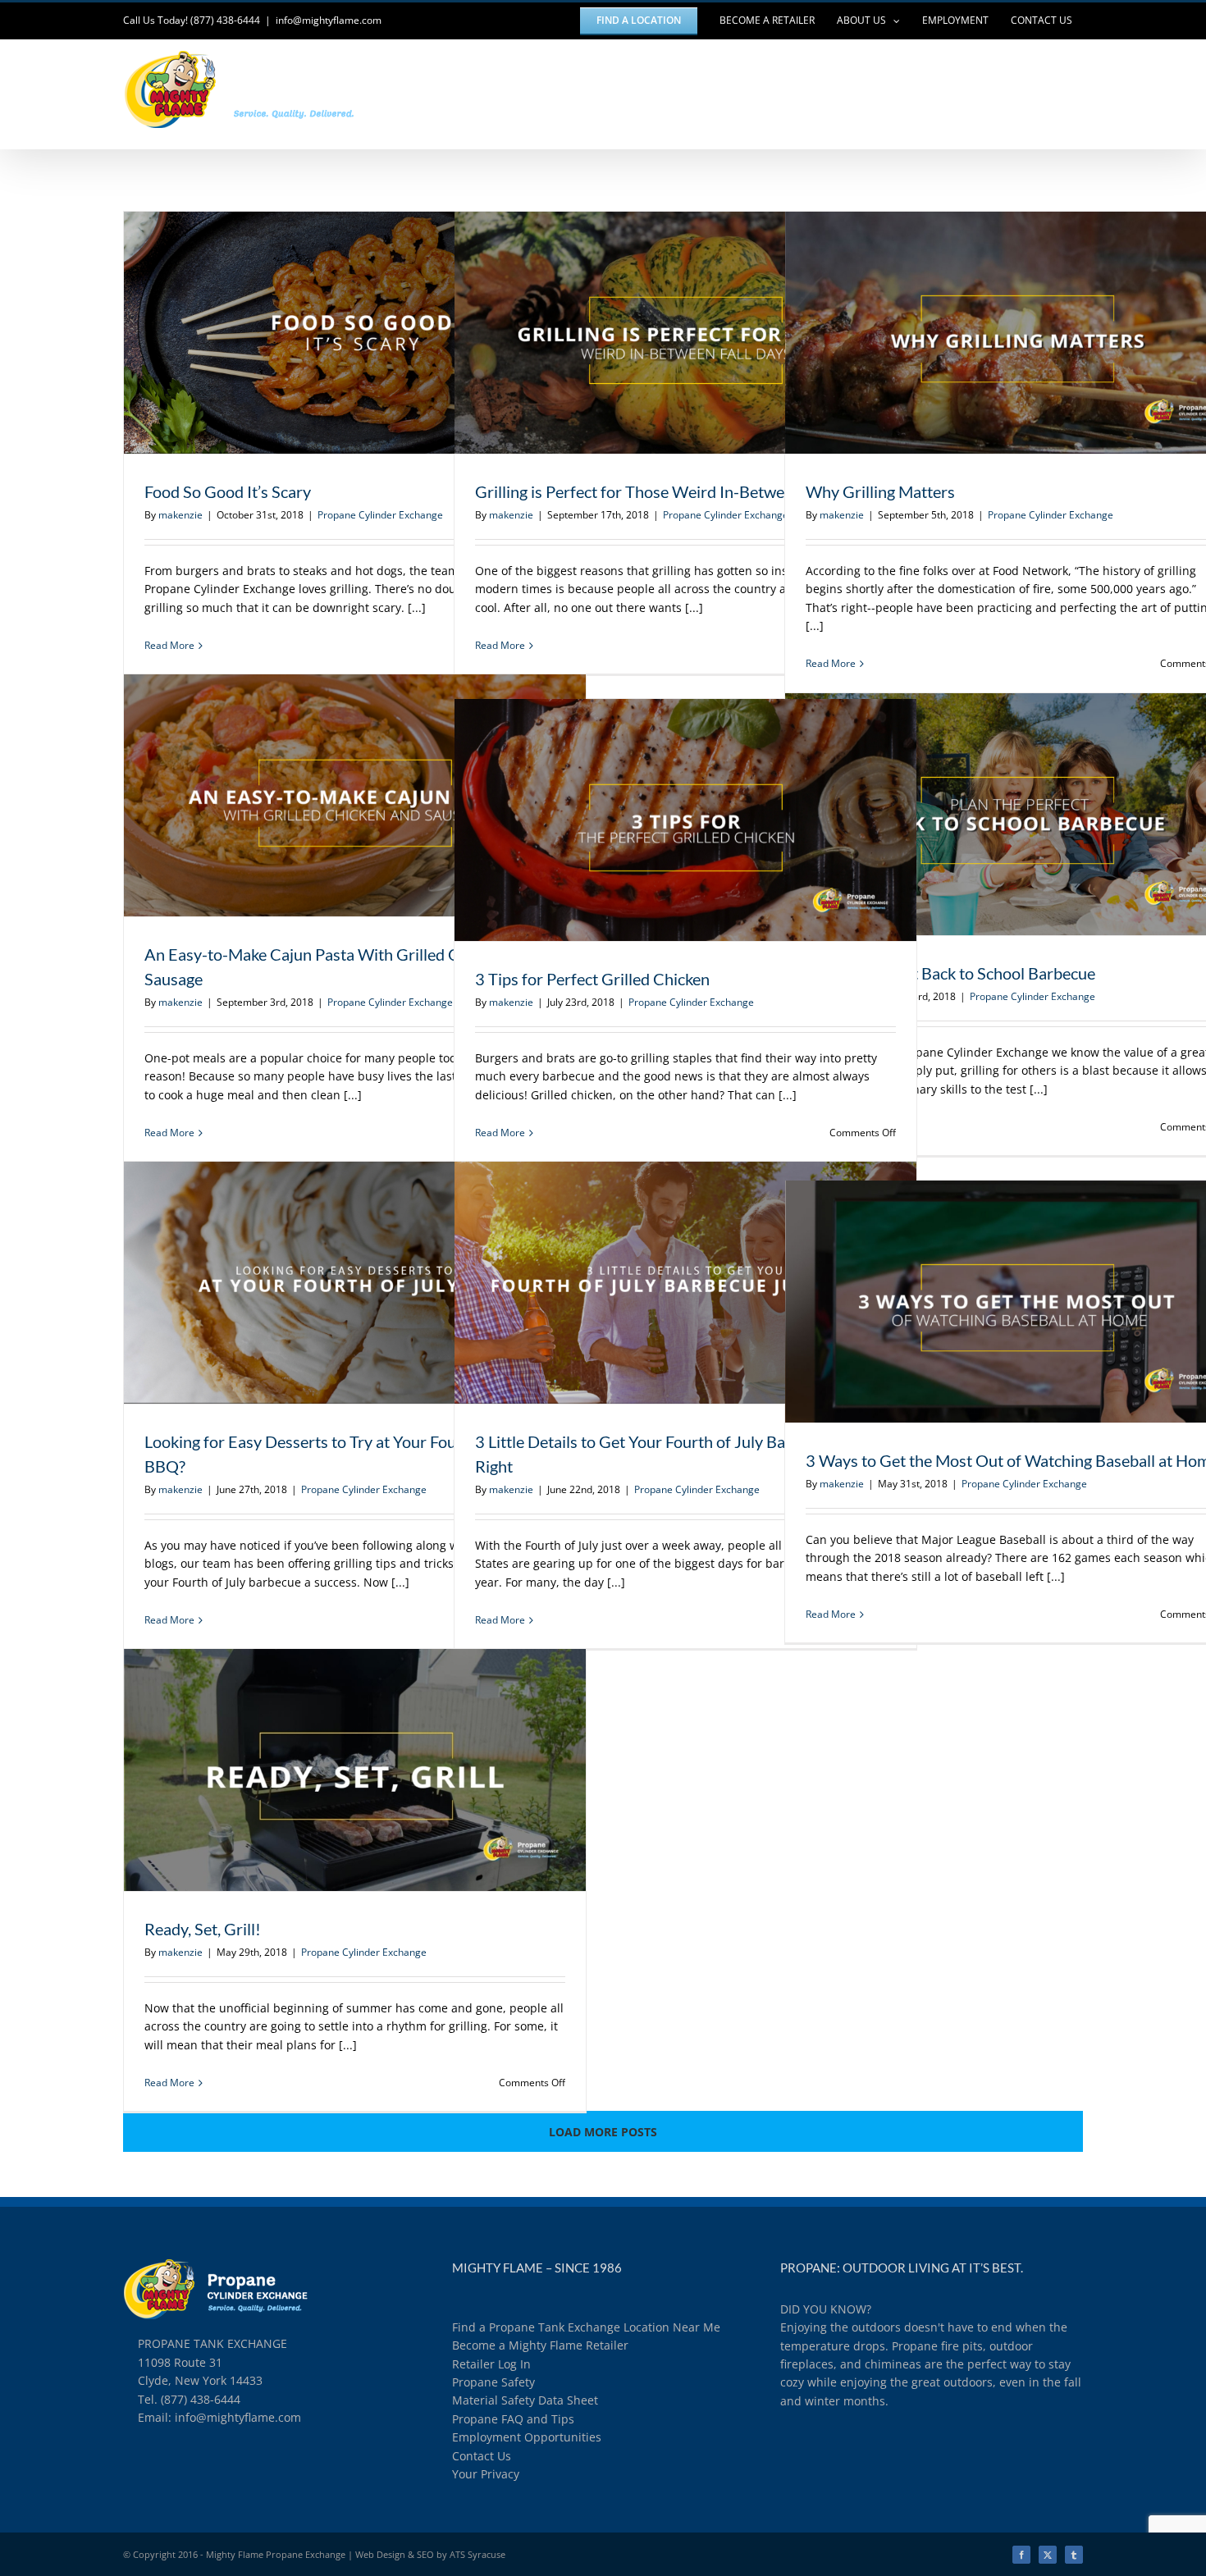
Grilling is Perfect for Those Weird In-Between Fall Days (656, 332)
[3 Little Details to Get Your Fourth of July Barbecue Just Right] (685, 1283)
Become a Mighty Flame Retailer (540, 2345)
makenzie (180, 515)
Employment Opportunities (527, 2437)
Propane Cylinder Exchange (380, 515)
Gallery (385, 332)
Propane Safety (493, 2382)
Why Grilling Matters (986, 332)
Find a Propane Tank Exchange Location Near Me (586, 2327)
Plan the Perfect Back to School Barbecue (986, 814)
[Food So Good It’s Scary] (355, 333)
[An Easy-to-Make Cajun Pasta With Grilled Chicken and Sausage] (355, 795)
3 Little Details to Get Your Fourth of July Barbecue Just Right (656, 1282)
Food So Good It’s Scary (325, 332)
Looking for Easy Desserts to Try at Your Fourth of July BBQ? (325, 1282)
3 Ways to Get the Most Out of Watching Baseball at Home (986, 1301)
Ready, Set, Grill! (325, 1770)
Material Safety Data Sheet (525, 2400)
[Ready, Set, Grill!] (355, 1770)
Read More (169, 645)
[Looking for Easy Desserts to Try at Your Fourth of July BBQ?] (355, 1283)
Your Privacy (486, 2474)
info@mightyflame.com (329, 20)
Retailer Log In (491, 2364)
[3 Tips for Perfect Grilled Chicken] (685, 820)
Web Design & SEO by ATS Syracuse (430, 2554)
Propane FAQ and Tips (513, 2419)
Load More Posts (603, 2132)
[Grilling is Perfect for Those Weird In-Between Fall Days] (685, 333)
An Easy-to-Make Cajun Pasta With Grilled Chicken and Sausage (325, 795)
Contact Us (482, 2456)
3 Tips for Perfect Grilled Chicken (656, 820)
